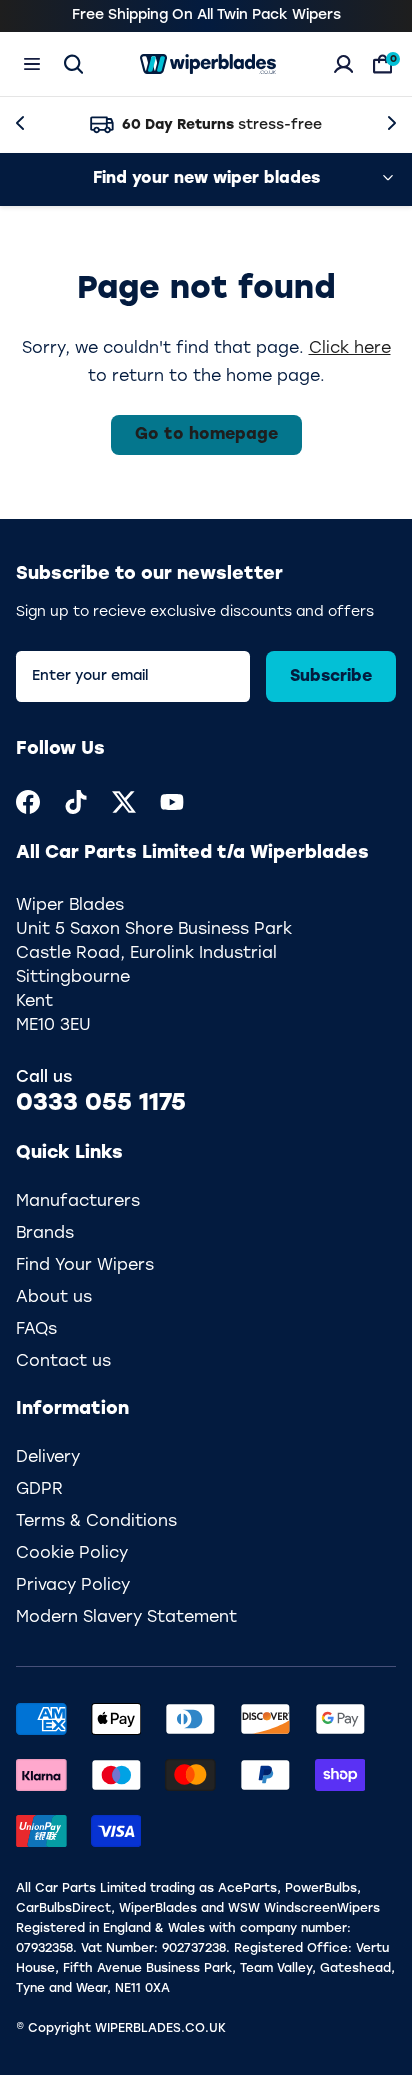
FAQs (36, 1330)
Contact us (63, 1362)
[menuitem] (28, 802)
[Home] (208, 64)
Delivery (48, 1458)
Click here (350, 349)
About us (54, 1298)
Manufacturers (78, 1202)
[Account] (343, 64)
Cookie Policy (72, 1554)
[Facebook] (28, 802)
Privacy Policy (73, 1586)
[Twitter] (124, 802)
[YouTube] (172, 802)
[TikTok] (76, 802)
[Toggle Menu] (32, 64)
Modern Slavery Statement (126, 1618)
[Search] (73, 64)
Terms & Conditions (96, 1522)
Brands (45, 1234)
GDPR (39, 1490)
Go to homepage (206, 435)
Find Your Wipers (85, 1266)
